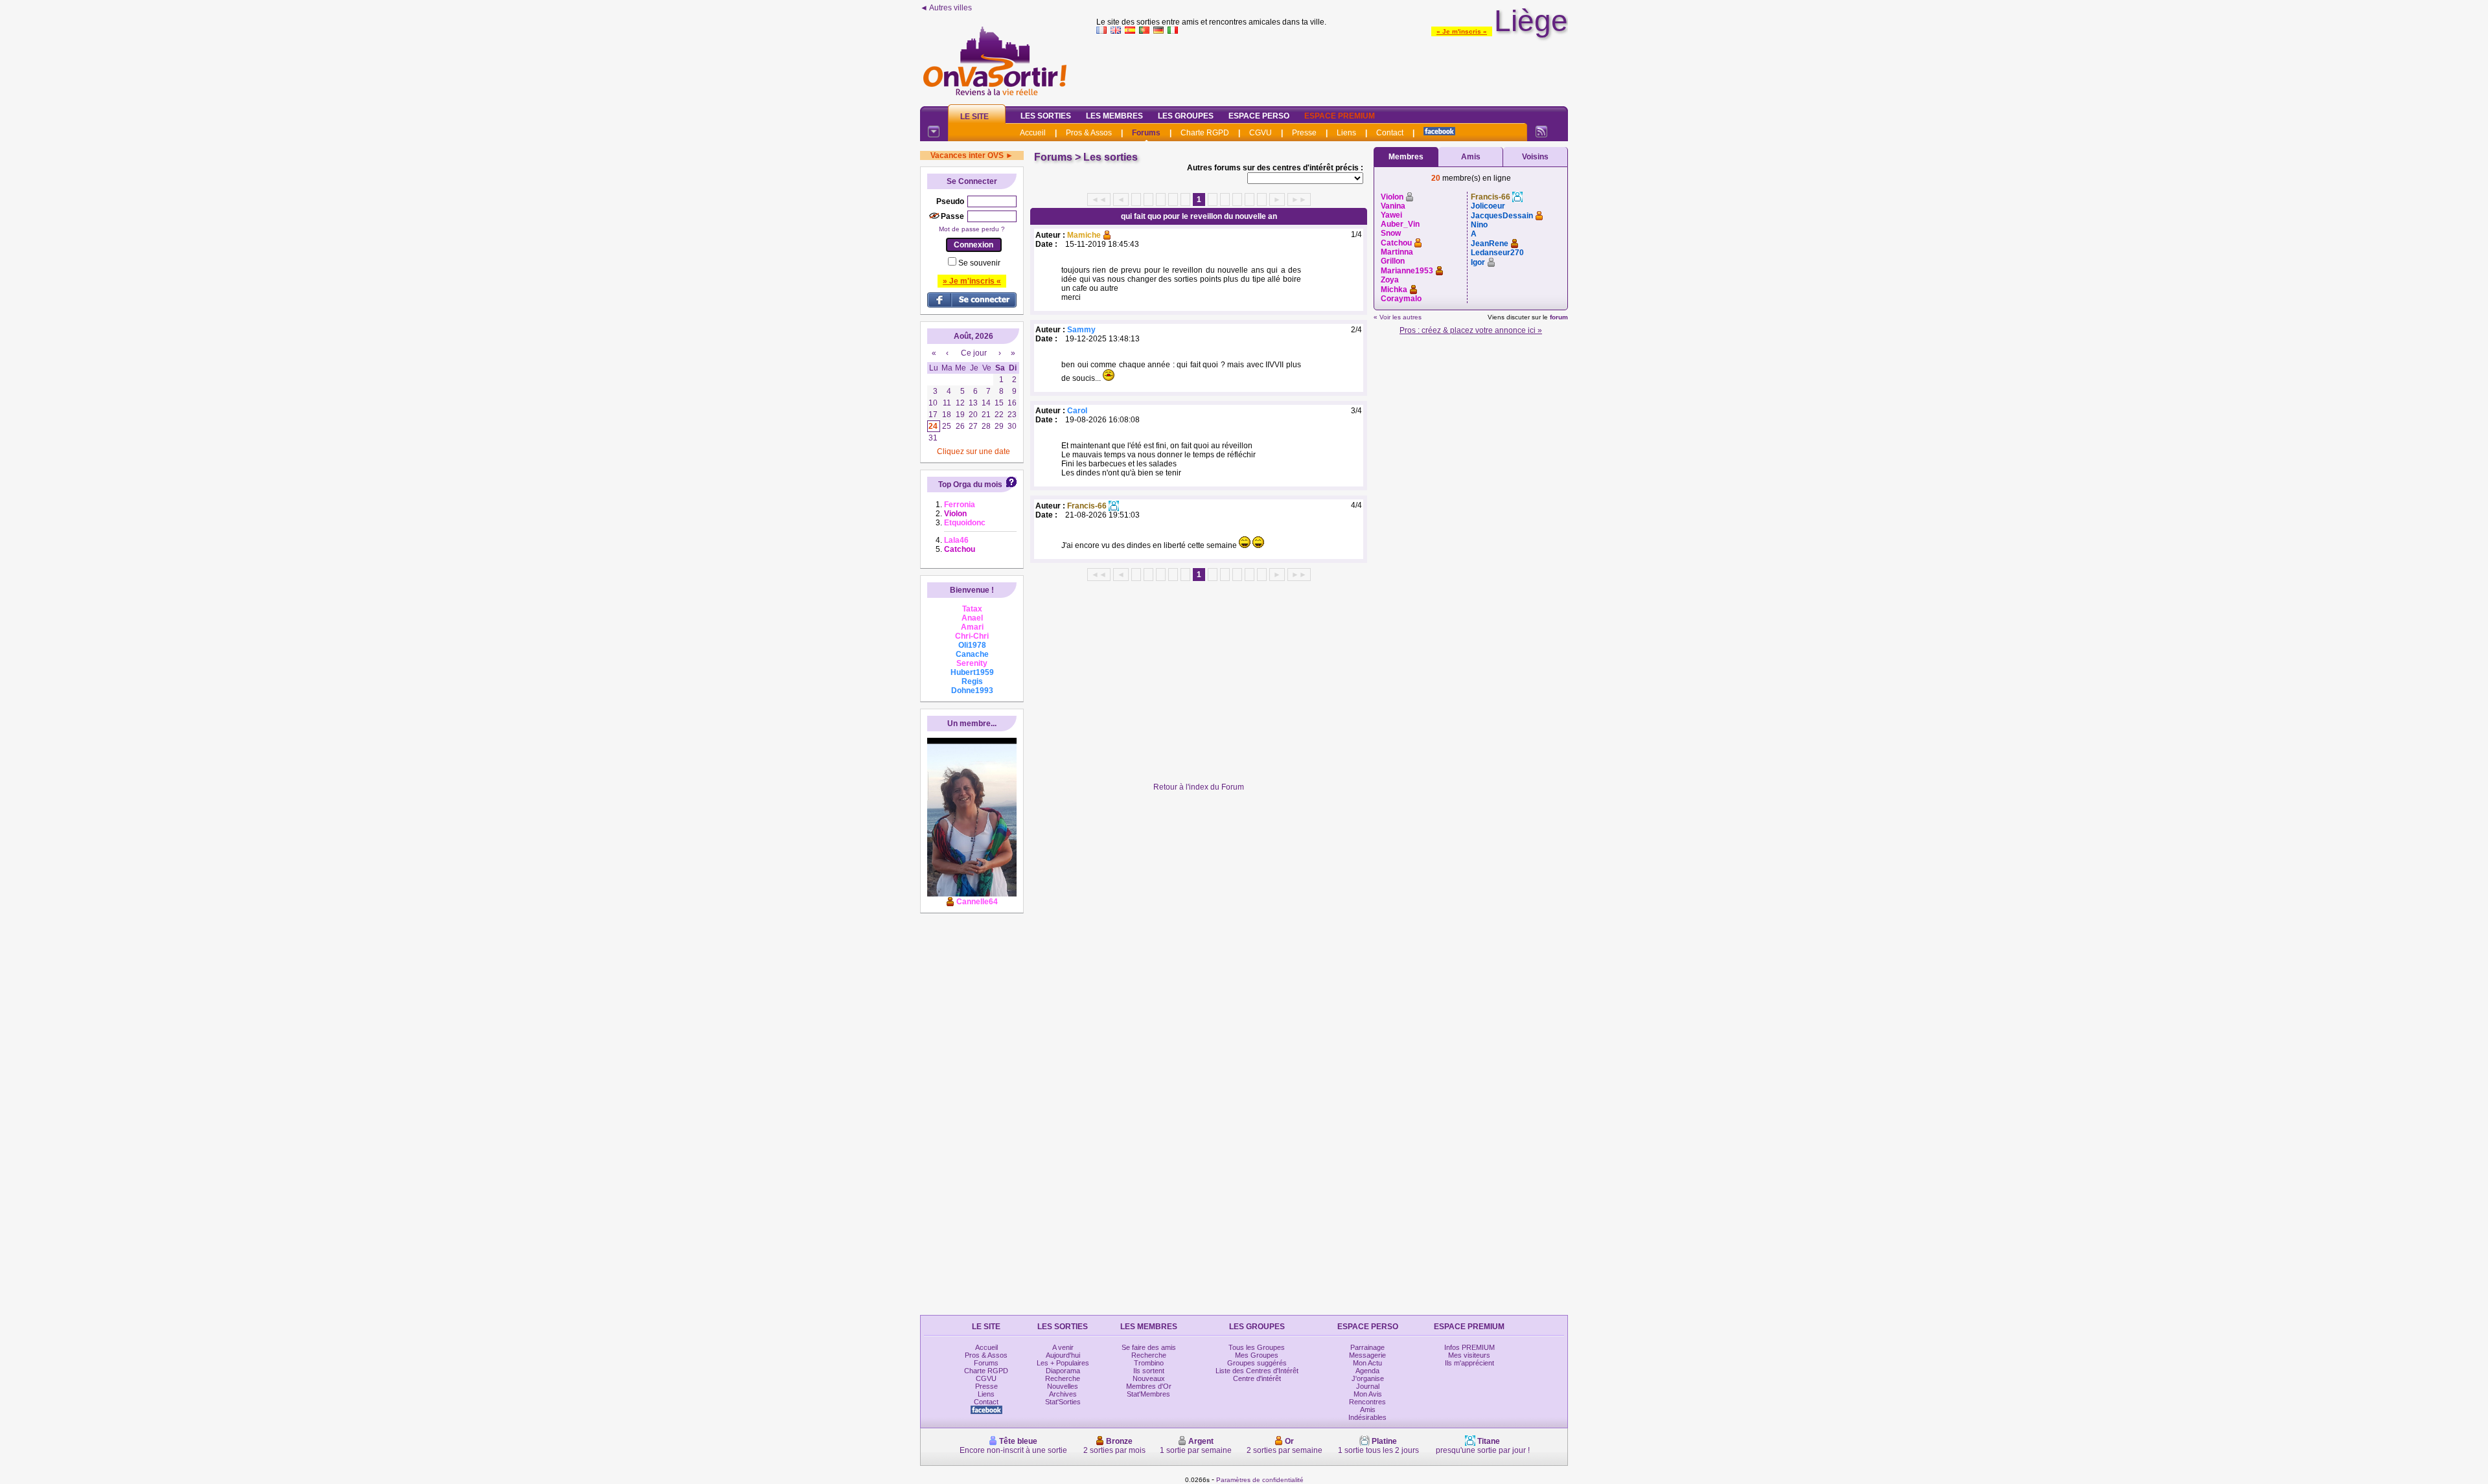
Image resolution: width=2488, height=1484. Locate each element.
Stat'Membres (1148, 1394)
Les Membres (1114, 116)
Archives (1063, 1394)
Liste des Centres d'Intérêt (1257, 1371)
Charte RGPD (1205, 133)
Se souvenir (979, 263)
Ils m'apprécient (1469, 1363)
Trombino (1149, 1363)
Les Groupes (1186, 116)
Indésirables (1367, 1417)
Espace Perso (1259, 116)
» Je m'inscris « (1462, 31)
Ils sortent (1149, 1371)
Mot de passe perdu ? (972, 229)
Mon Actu (1367, 1363)
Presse (1304, 133)
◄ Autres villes (946, 8)
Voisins (1535, 157)
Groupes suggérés (1257, 1363)
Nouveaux (1149, 1378)
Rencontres (1367, 1402)
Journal (1368, 1386)
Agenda (1367, 1371)
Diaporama (1063, 1371)
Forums (1146, 133)
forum (1559, 317)
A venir (1063, 1347)
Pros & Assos (1089, 133)
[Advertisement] (1332, 67)
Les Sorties (1046, 116)
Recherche (1063, 1378)
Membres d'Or (1149, 1386)
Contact (1390, 133)
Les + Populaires (1063, 1363)
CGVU (1261, 133)
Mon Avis (1368, 1394)
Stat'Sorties (1063, 1402)
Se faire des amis (1149, 1347)
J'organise (1368, 1378)
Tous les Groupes (1257, 1347)
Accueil (1033, 133)
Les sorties (1111, 157)
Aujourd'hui (1063, 1355)
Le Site (974, 117)
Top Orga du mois (970, 485)
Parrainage (1367, 1347)
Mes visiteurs (1469, 1355)
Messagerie (1367, 1355)
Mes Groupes (1257, 1355)
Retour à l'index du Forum (1199, 787)
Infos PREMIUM (1469, 1347)
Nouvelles (1063, 1386)
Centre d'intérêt (1257, 1378)
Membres (1406, 157)
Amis (1471, 157)
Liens (1346, 133)
